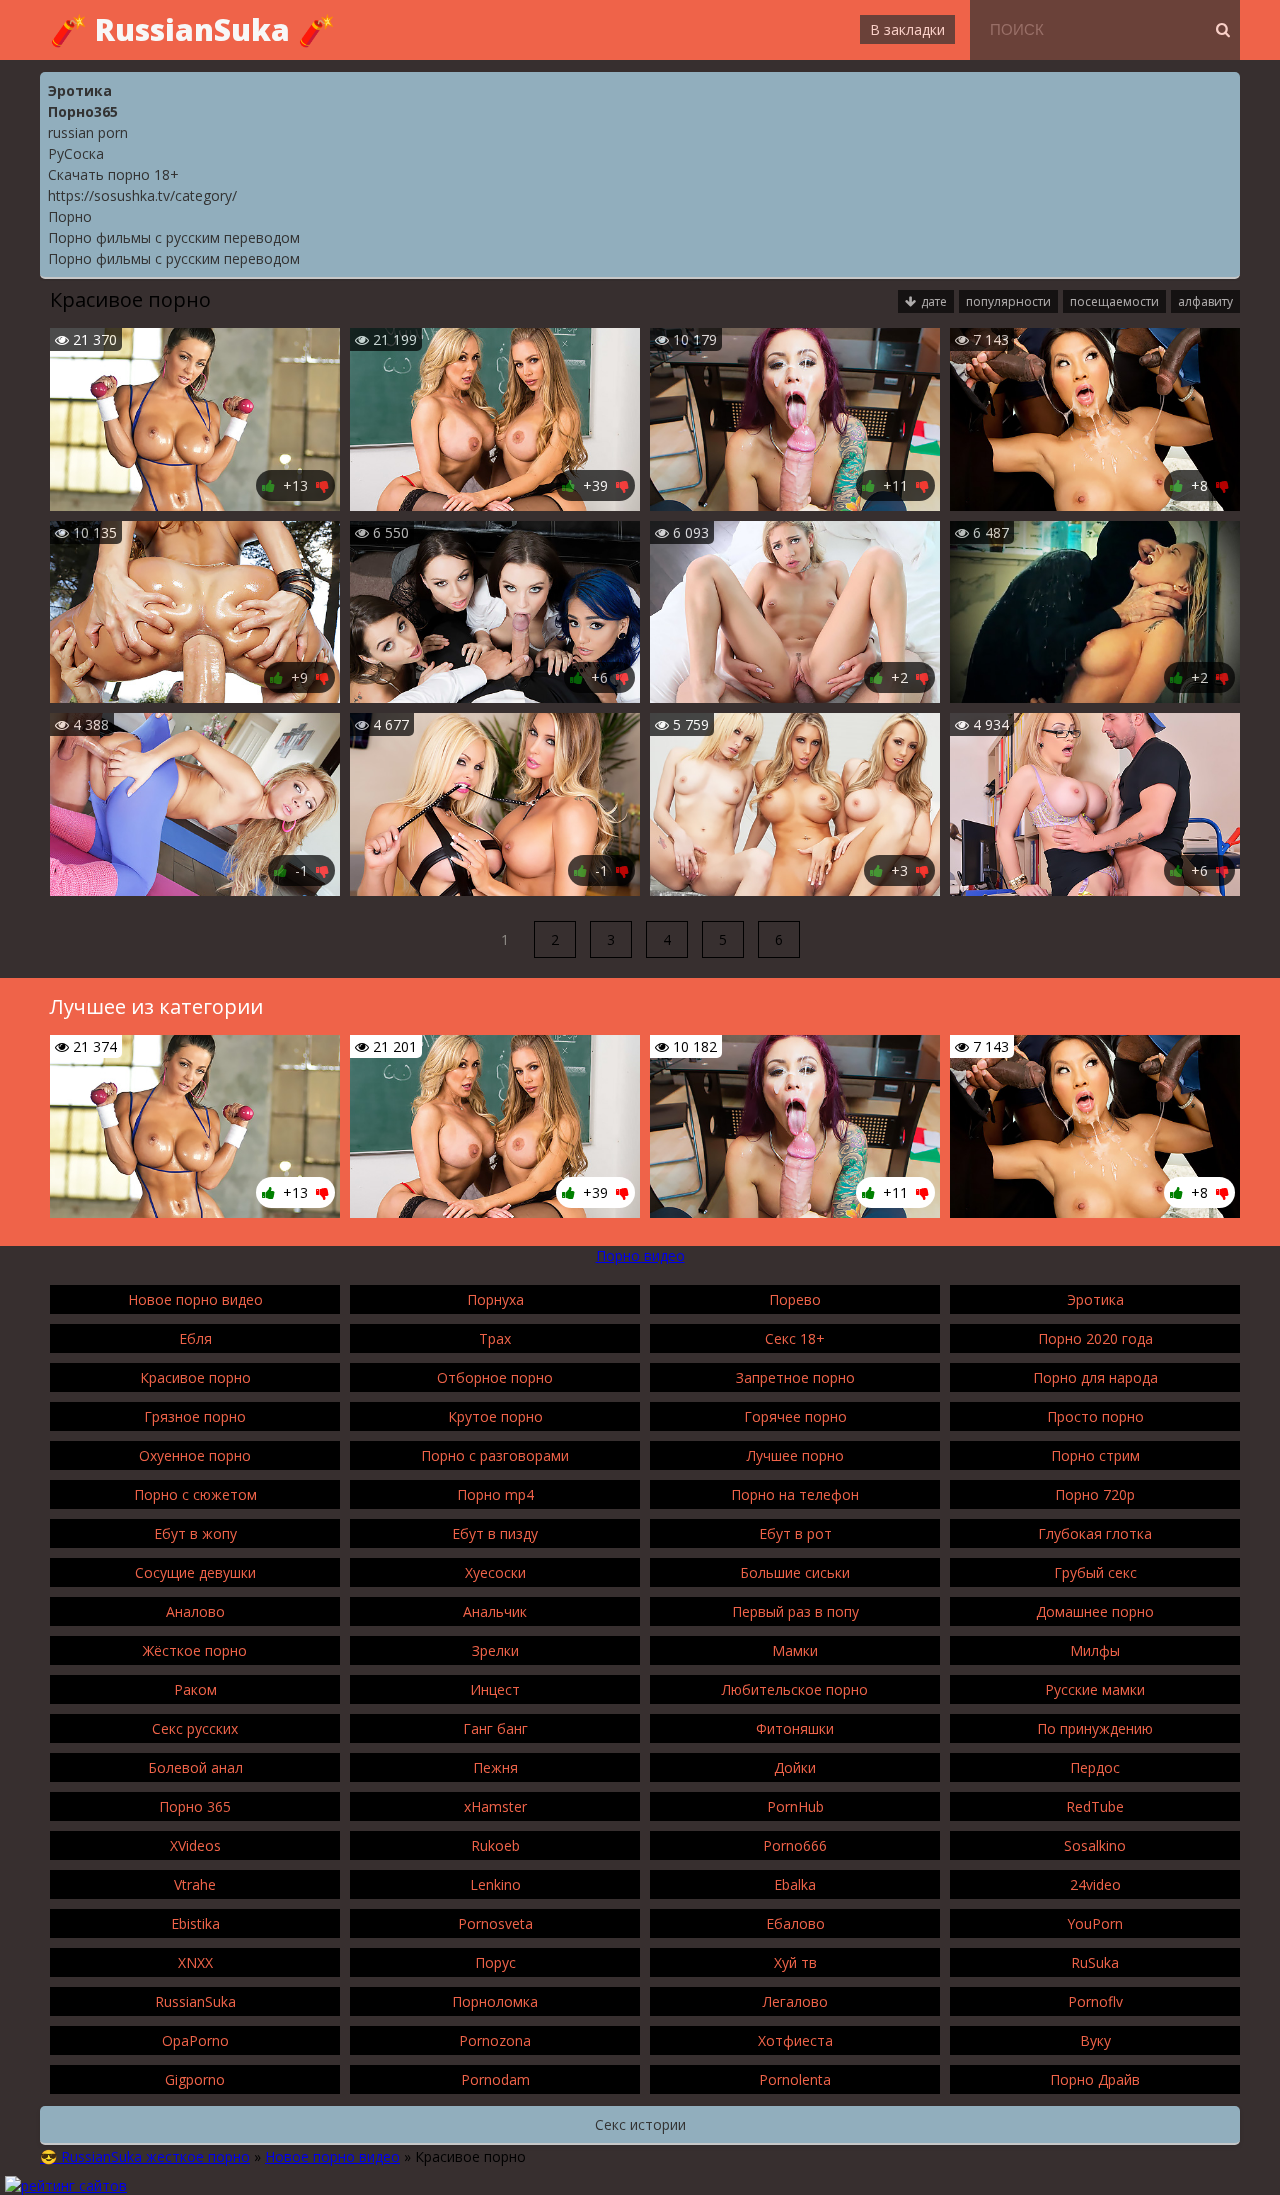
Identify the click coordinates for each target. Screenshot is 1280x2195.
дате (934, 301)
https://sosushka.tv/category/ (142, 195)
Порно (70, 216)
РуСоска (76, 153)
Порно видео (640, 1255)
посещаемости (1114, 301)
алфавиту (1205, 301)
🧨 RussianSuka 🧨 (192, 29)
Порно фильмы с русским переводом (174, 237)
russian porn (88, 132)
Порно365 (83, 111)
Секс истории (640, 2124)
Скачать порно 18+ (113, 174)
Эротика (80, 90)
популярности (1008, 301)
